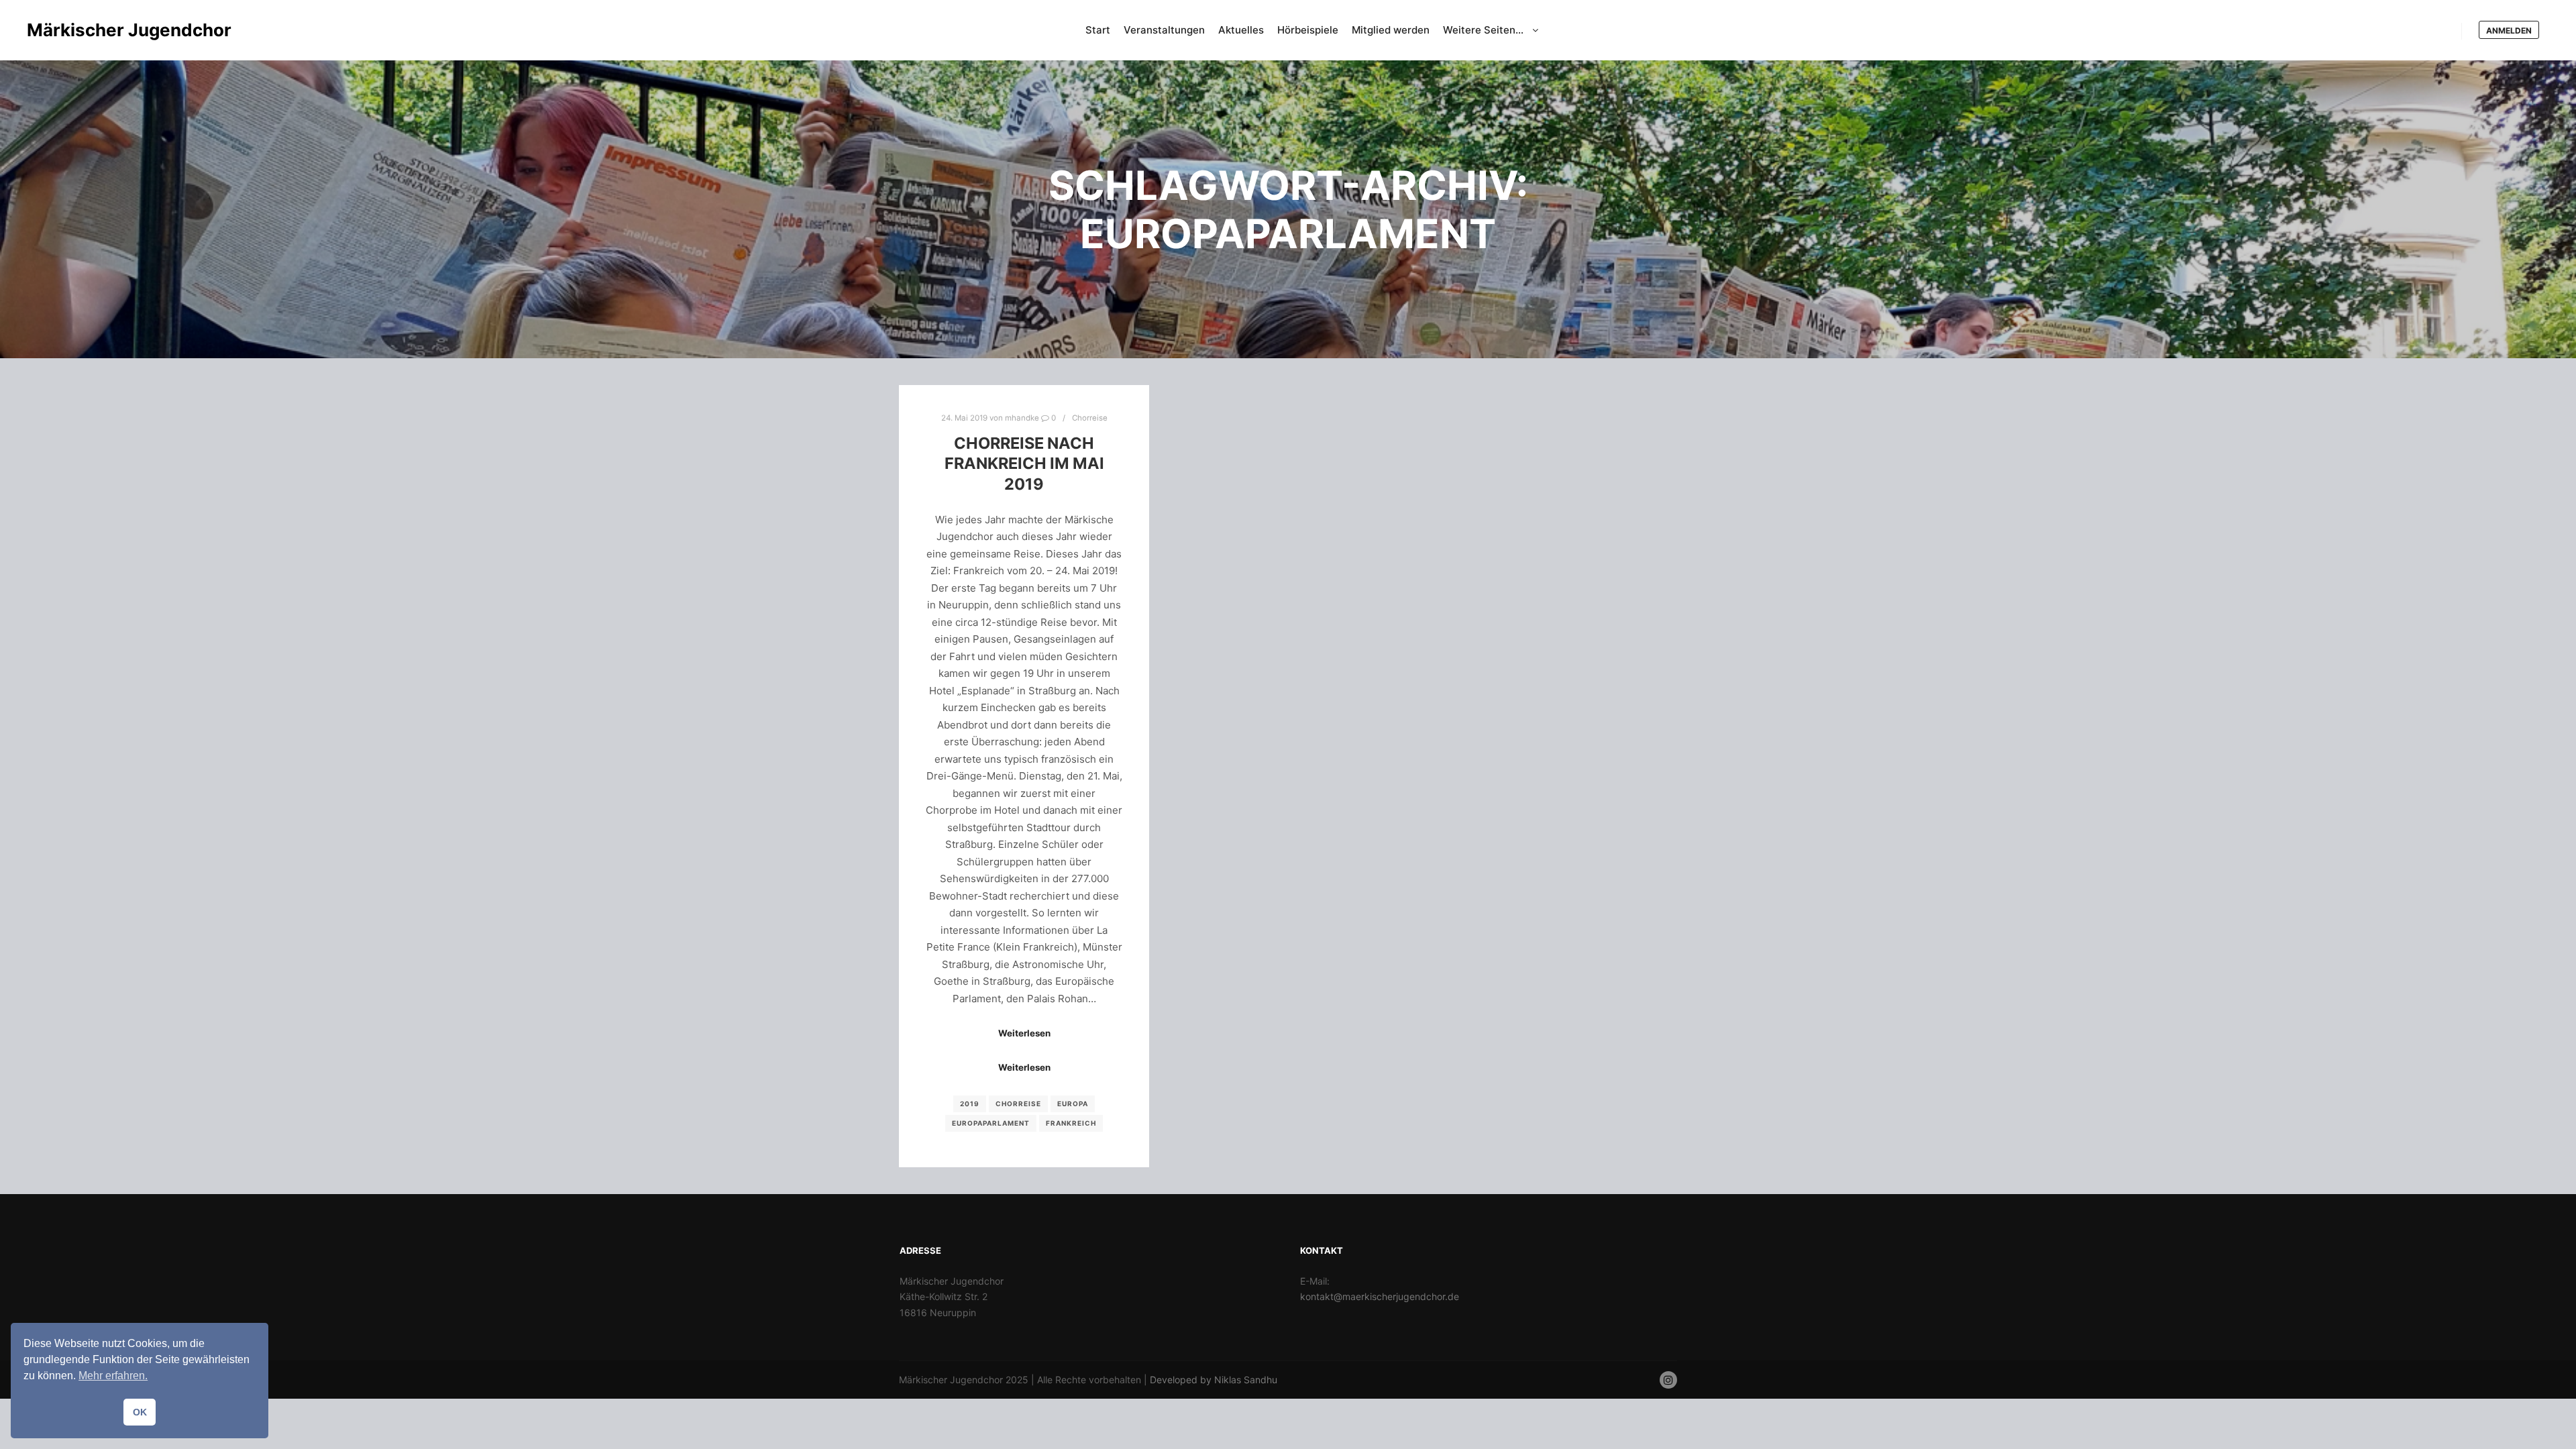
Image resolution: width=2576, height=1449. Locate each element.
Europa (1073, 1104)
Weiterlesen (1024, 1033)
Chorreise (1090, 418)
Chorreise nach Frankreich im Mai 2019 (1024, 464)
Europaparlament (991, 1123)
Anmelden (2509, 31)
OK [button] (140, 1412)
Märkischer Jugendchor (94, 30)
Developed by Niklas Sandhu (1214, 1380)
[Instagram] (1668, 1380)
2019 (970, 1104)
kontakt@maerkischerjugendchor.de (1380, 1296)
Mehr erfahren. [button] (113, 1376)
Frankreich (1071, 1123)
